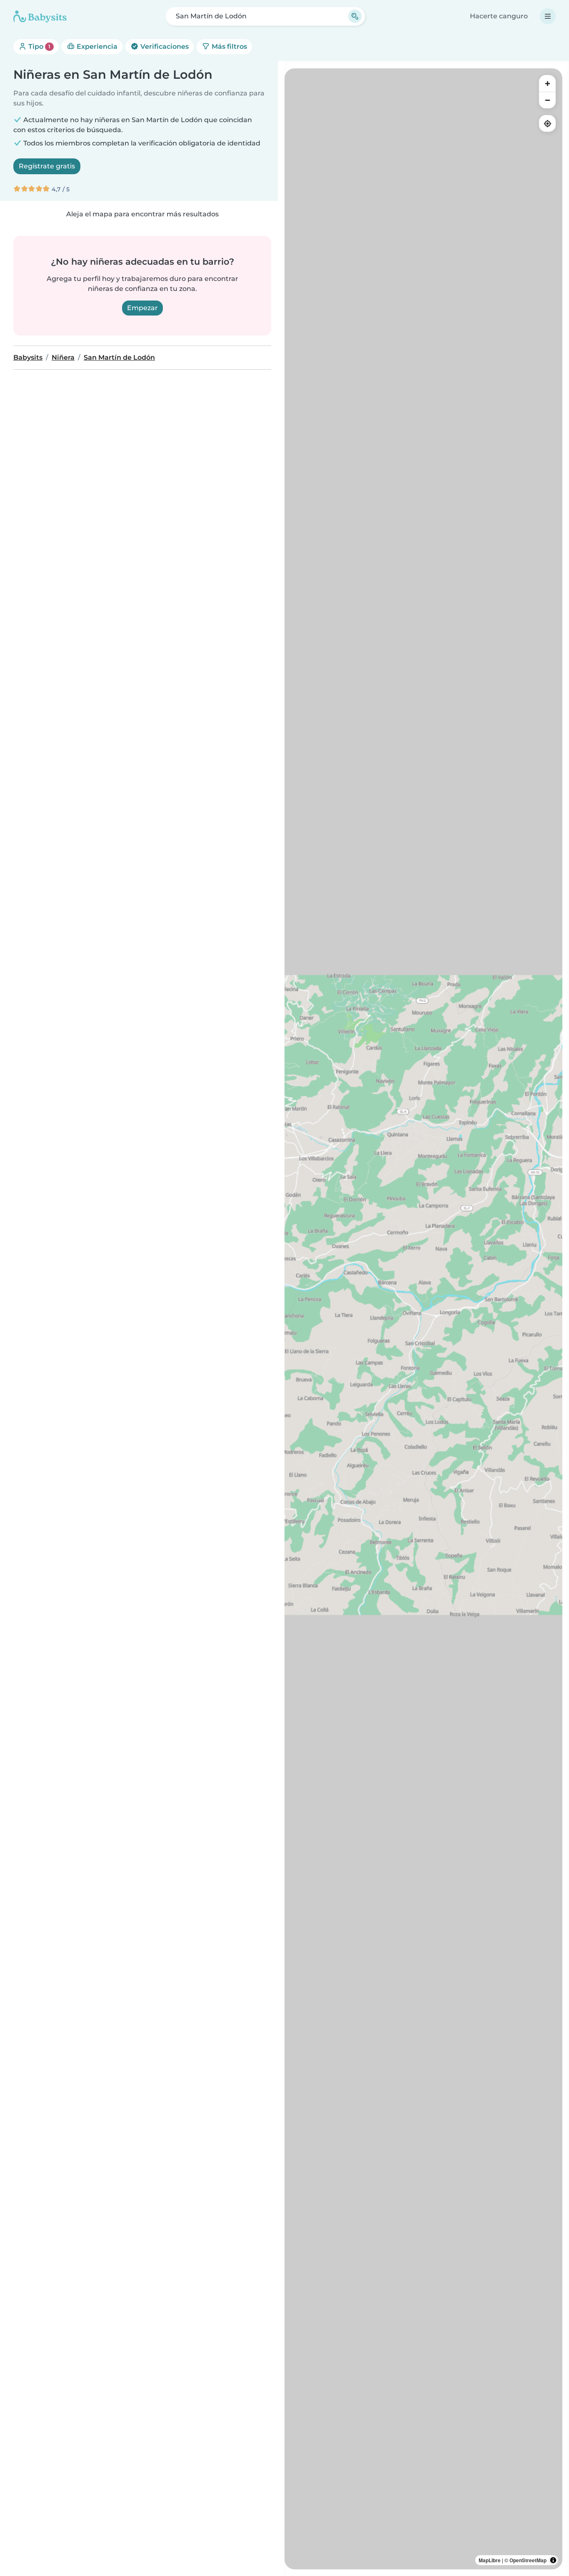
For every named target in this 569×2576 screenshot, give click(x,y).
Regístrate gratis (47, 166)
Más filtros (228, 46)
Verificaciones (164, 46)
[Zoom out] (547, 100)
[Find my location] (547, 123)
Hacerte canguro (499, 16)
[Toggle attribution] (553, 2560)
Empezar (142, 308)
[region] (423, 1319)
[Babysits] (40, 16)
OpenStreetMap (528, 2560)
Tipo (39, 46)
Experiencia (96, 46)
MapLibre (490, 2560)
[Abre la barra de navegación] (548, 16)
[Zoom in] (547, 83)
